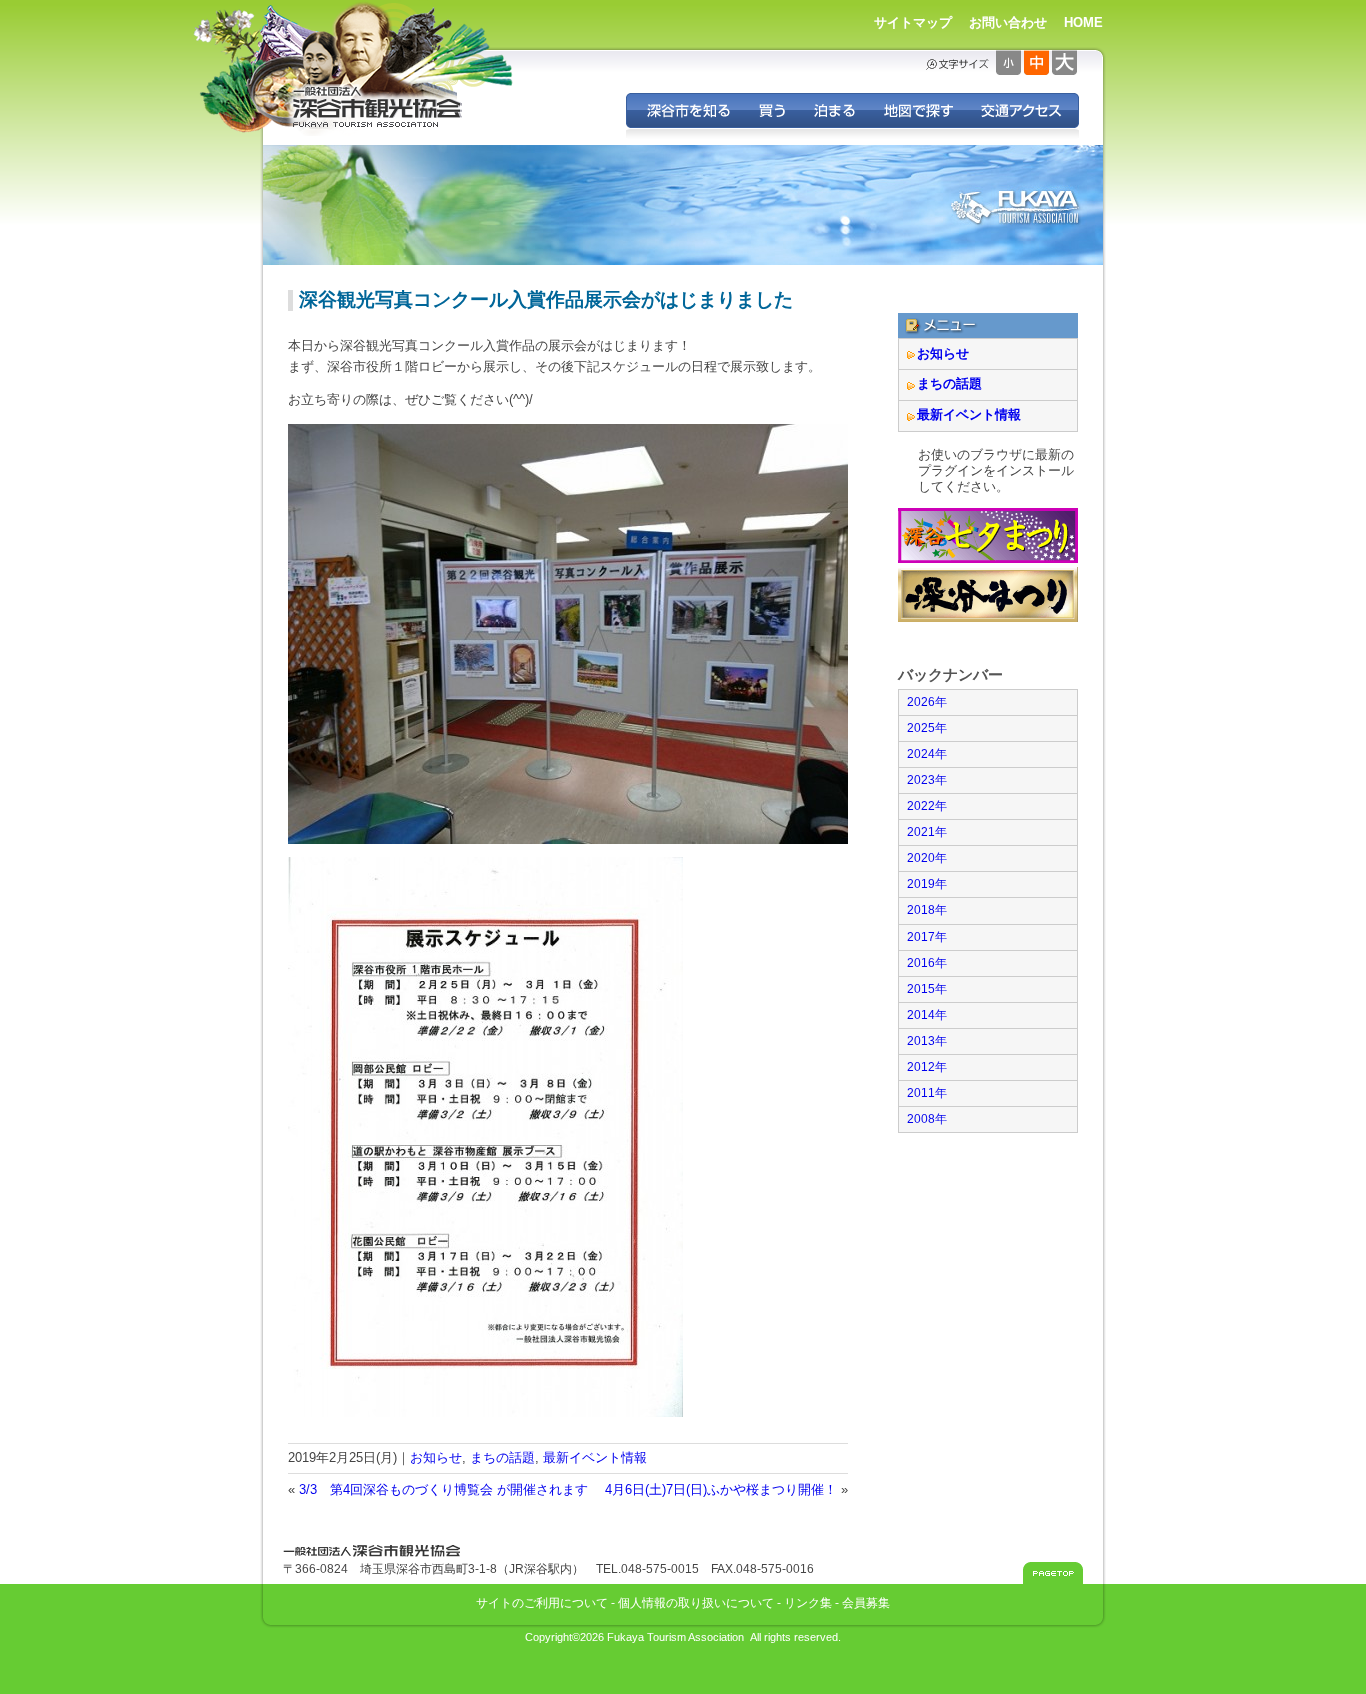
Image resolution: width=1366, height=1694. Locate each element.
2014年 (927, 1015)
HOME (1083, 22)
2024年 (927, 754)
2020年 (927, 858)
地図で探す (917, 110)
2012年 (927, 1067)
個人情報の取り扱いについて (696, 1602)
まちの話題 (502, 1457)
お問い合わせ (1008, 22)
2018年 (927, 910)
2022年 (927, 806)
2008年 (927, 1119)
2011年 (927, 1093)
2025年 (927, 728)
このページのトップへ (1053, 1573)
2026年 (927, 702)
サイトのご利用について (542, 1602)
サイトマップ (913, 22)
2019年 (927, 884)
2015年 (927, 989)
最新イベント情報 (595, 1457)
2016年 (927, 963)
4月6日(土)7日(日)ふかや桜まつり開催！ (721, 1489)
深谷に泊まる (834, 110)
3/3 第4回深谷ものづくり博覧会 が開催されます (443, 1489)
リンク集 (808, 1602)
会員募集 (866, 1602)
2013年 (927, 1041)
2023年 (927, 780)
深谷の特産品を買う (772, 110)
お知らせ (436, 1457)
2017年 (927, 937)
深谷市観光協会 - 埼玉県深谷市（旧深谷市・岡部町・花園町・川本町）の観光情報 (378, 108)
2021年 (927, 832)
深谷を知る (685, 110)
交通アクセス (1022, 110)
